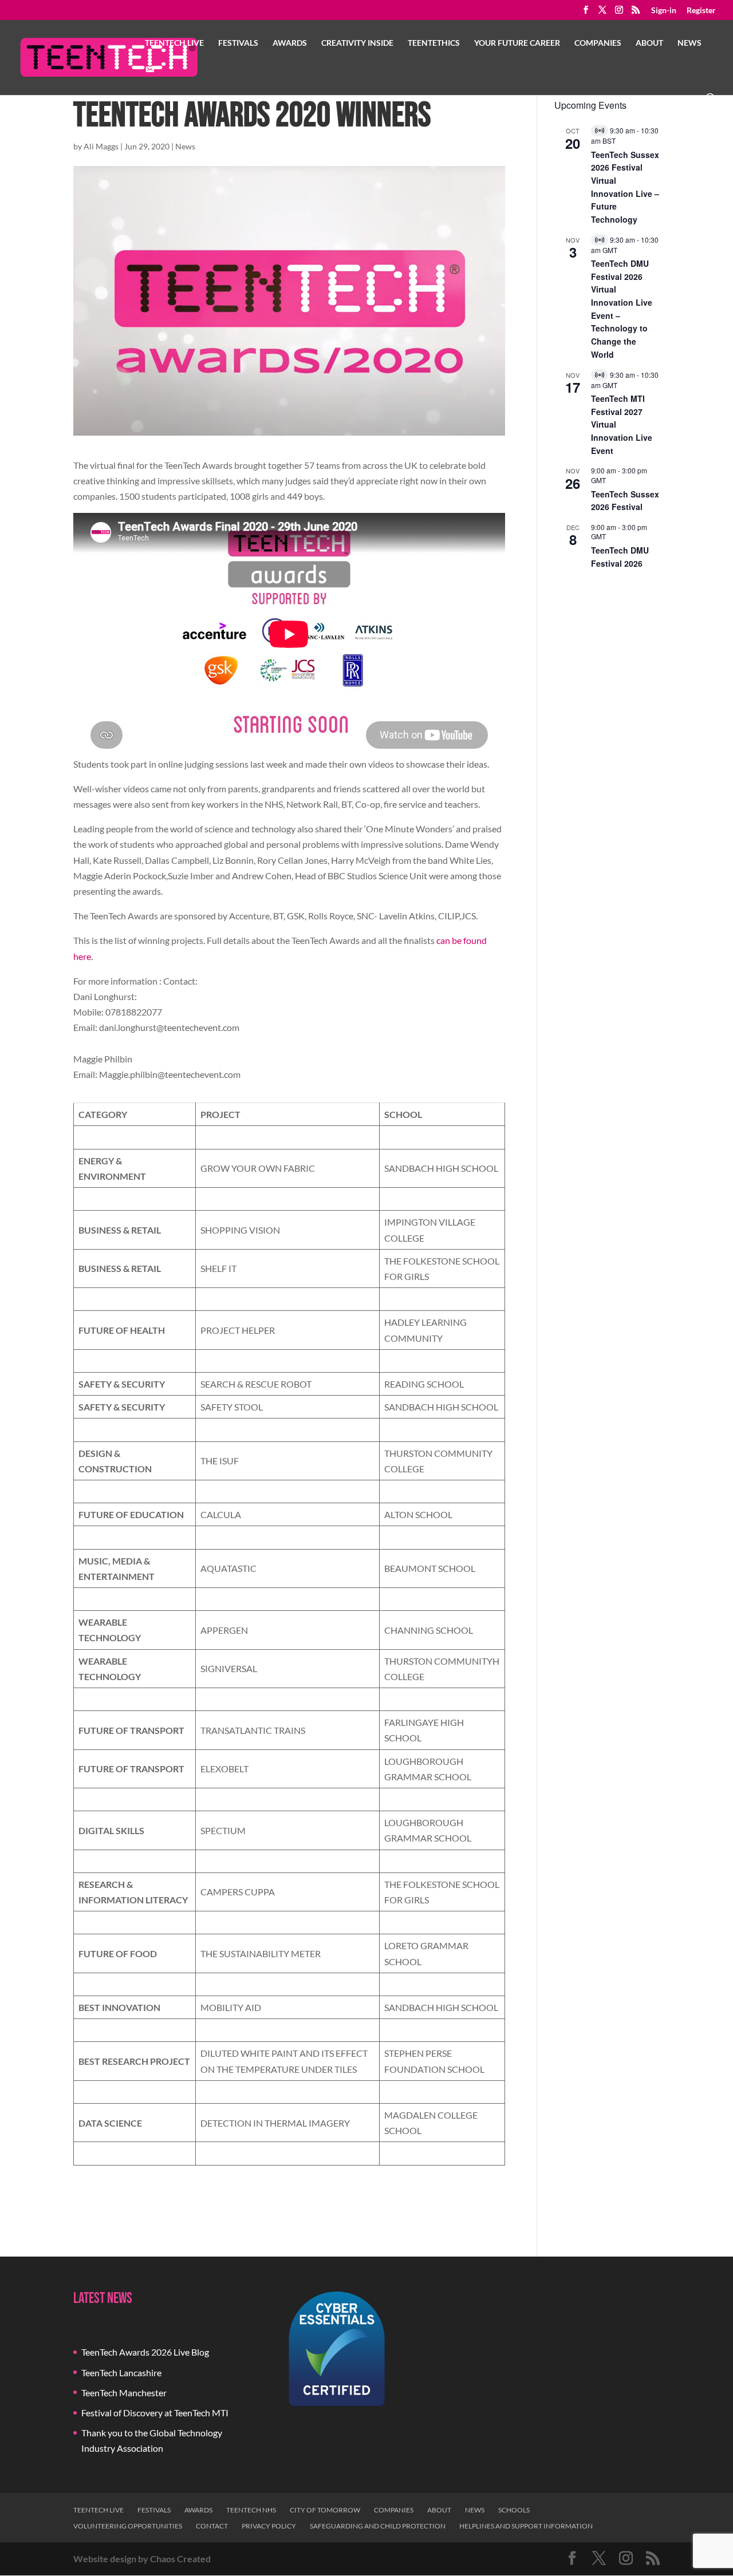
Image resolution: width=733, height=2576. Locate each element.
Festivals (238, 43)
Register (701, 11)
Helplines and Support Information (526, 2526)
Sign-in (664, 11)
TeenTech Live (174, 43)
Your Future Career (517, 43)
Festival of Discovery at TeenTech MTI (155, 2413)
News (689, 43)
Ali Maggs (101, 146)
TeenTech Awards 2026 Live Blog (145, 2352)
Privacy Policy (269, 2526)
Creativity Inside (357, 43)
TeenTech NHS (251, 2510)
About (649, 43)
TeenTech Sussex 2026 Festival (625, 501)
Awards (290, 43)
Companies (598, 43)
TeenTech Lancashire (121, 2372)
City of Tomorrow (325, 2510)
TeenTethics (434, 43)
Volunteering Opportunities (128, 2526)
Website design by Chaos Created (142, 2559)
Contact (212, 2526)
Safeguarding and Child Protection (378, 2526)
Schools (514, 2510)
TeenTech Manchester (124, 2393)
